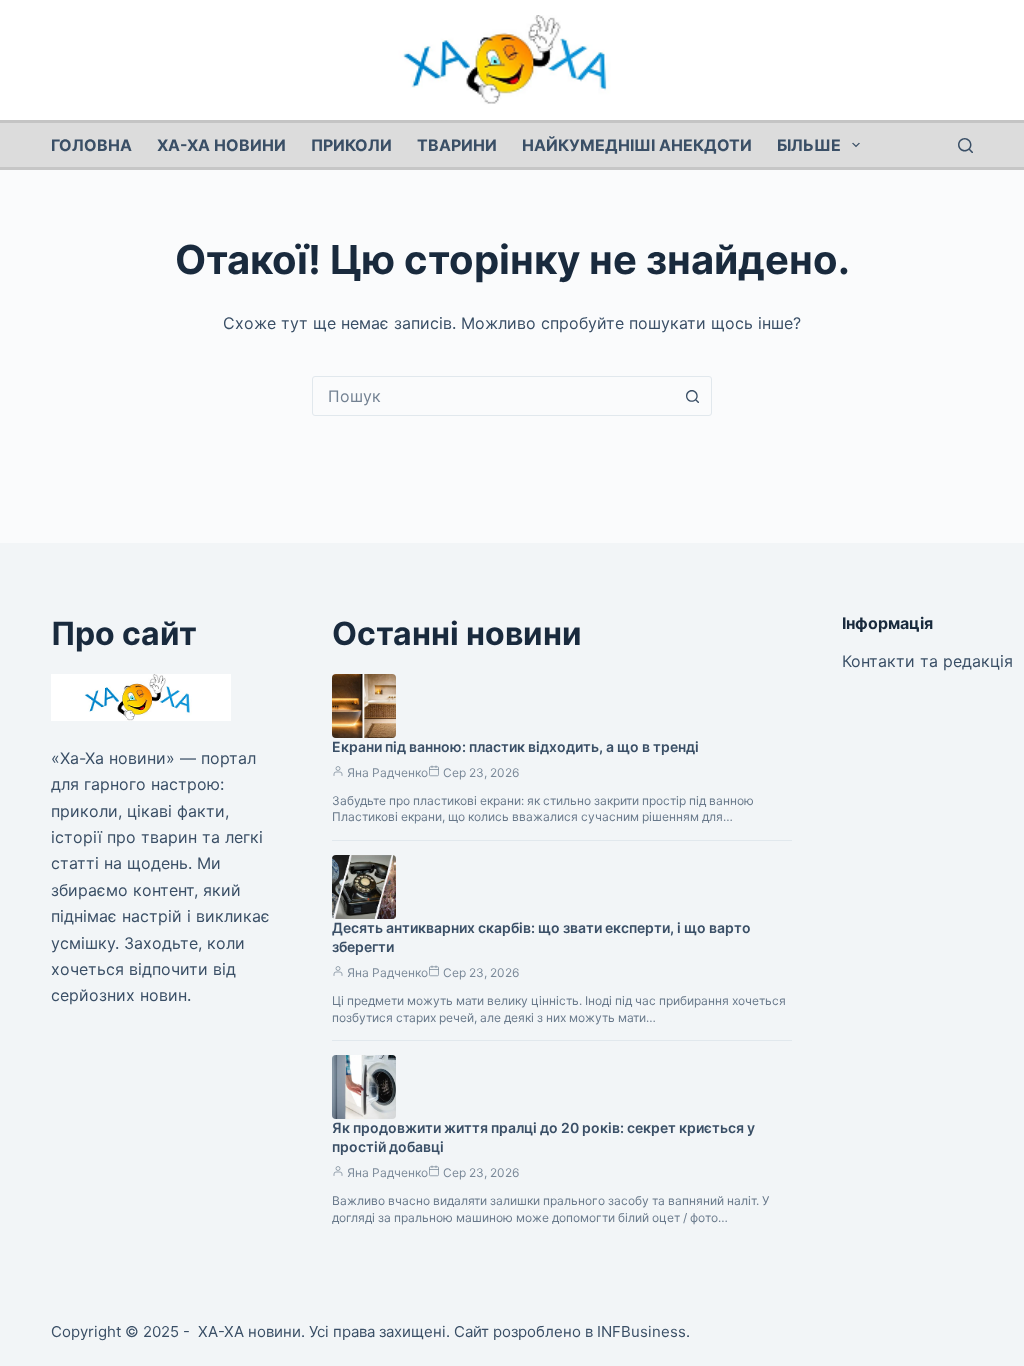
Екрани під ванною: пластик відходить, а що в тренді (515, 746)
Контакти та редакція (927, 661)
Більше (809, 145)
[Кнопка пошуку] (692, 396)
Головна (91, 145)
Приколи (351, 145)
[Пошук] (965, 145)
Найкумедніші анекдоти (637, 145)
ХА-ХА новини (221, 145)
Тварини (457, 145)
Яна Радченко (387, 772)
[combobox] (493, 396)
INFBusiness (641, 1331)
